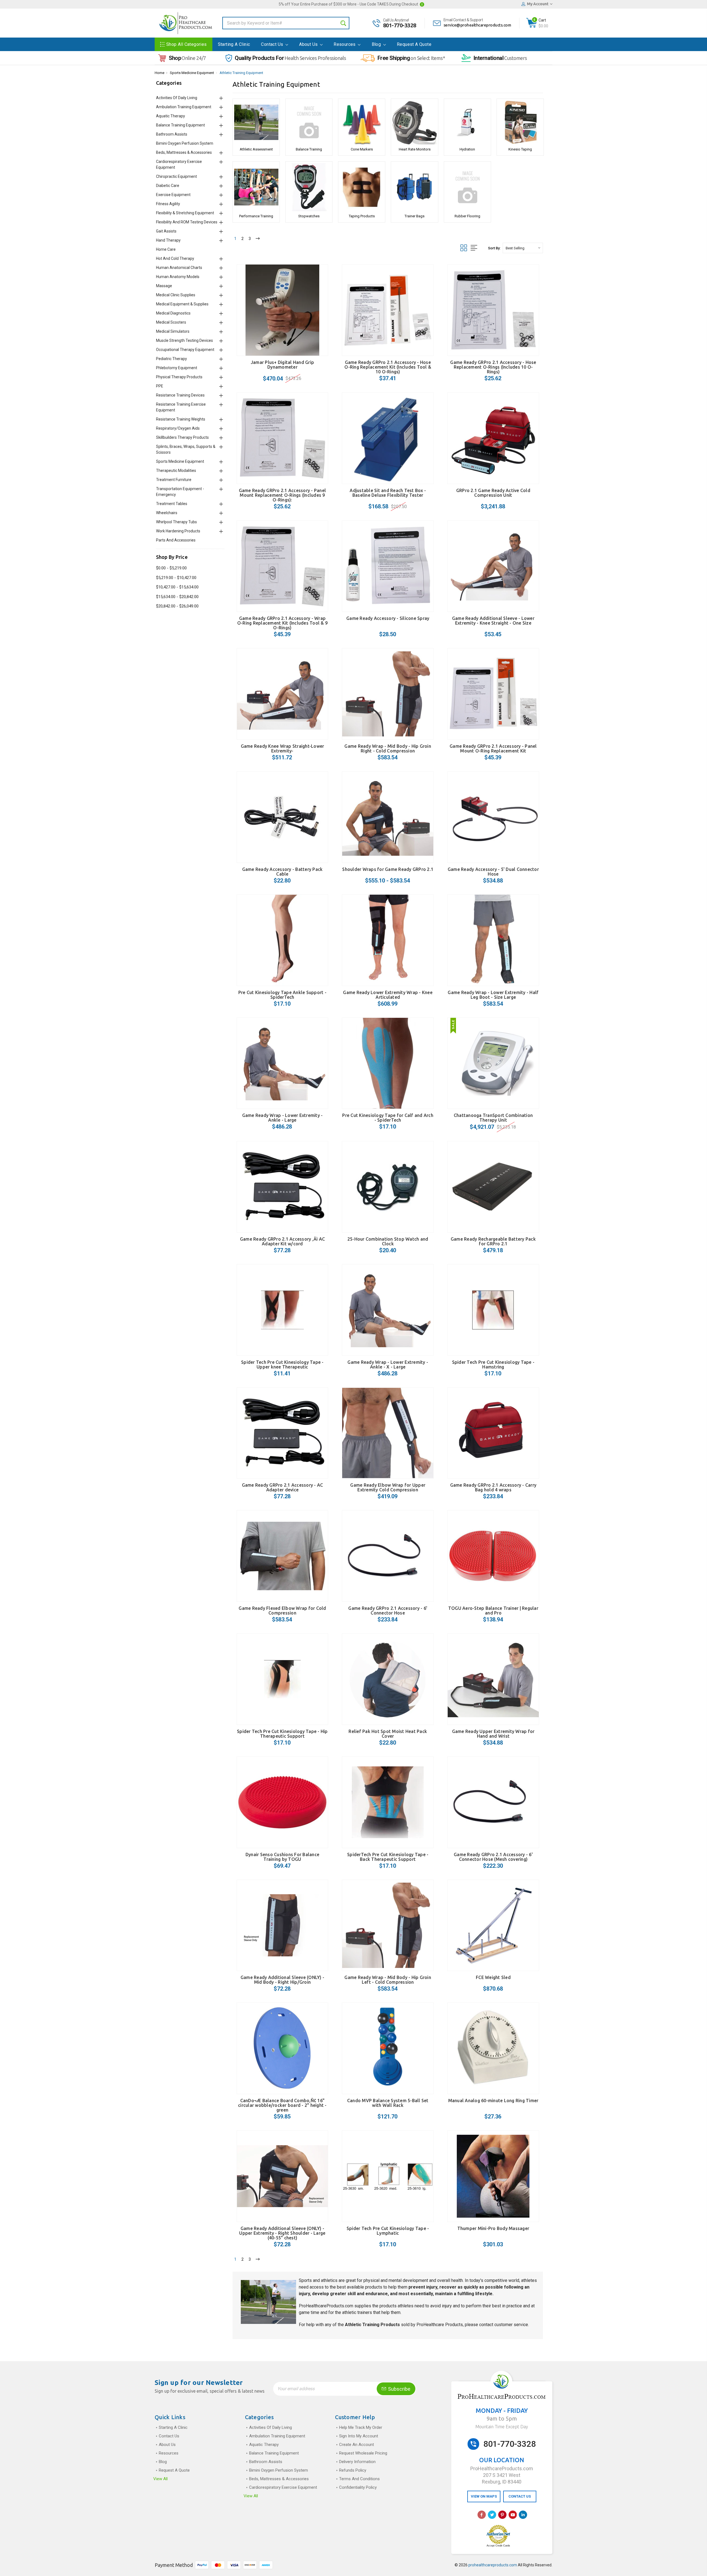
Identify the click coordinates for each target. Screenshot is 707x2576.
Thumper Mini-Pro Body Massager (493, 2228)
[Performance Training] (256, 187)
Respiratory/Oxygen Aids (178, 428)
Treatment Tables (172, 504)
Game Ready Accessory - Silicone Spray (388, 618)
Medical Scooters (171, 322)
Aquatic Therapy (171, 116)
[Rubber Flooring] (467, 187)
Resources (345, 44)
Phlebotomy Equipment (177, 368)
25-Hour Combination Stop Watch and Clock (388, 1241)
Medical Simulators (173, 331)
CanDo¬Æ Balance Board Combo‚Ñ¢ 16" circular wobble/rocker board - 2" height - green (282, 2105)
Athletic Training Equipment (241, 73)
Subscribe (399, 2389)
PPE (160, 386)
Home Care (166, 249)
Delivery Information (357, 2462)
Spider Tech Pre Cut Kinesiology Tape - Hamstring (493, 1364)
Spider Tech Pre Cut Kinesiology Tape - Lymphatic (388, 2231)
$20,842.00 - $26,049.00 (177, 606)
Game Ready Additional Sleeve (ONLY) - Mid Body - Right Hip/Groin (282, 1980)
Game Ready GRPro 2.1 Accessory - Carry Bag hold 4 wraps (493, 1487)
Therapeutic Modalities (176, 471)
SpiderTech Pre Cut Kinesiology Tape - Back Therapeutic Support (388, 1857)
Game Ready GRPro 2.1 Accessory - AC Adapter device (283, 1487)
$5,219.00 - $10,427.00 (176, 578)
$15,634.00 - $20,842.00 (177, 597)
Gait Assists (166, 231)
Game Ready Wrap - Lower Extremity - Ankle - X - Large (388, 1364)
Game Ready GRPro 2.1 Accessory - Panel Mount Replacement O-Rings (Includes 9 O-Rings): (283, 495)
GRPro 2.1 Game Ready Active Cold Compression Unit (493, 493)
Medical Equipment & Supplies (182, 304)
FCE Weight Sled (493, 1977)
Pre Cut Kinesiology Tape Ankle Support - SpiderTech (282, 995)
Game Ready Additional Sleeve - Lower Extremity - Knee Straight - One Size (493, 621)
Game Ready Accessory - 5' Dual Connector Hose (493, 872)
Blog (377, 44)
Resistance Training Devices (180, 395)
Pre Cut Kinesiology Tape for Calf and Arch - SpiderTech (388, 1118)
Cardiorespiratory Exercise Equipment (283, 2487)
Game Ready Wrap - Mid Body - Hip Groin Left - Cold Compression (388, 1980)
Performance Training (256, 216)
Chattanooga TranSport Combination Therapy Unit (493, 1118)
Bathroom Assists (172, 134)
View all (160, 2479)
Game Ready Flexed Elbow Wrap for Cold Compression (282, 1611)
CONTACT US (520, 2496)
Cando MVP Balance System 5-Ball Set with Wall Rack (388, 2103)
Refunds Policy (353, 2470)
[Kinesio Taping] (520, 122)
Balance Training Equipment (180, 125)
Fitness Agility (168, 204)
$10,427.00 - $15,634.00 (177, 587)
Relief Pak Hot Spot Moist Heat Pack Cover (388, 1734)
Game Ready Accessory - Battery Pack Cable (283, 872)
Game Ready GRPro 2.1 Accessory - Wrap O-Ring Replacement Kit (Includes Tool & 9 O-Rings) (282, 623)
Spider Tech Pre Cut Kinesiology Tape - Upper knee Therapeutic (282, 1364)
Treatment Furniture (174, 480)
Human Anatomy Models (178, 277)
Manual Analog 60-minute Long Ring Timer (493, 2101)
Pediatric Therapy (172, 359)
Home (159, 73)
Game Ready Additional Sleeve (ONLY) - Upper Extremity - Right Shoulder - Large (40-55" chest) (282, 2233)
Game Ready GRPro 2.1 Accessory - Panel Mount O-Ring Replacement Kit (493, 748)
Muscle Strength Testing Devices (184, 340)
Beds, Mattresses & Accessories (184, 152)
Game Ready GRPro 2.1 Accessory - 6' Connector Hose (388, 1611)
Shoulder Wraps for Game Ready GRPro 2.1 (388, 869)
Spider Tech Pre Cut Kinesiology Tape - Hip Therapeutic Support (282, 1734)
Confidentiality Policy (358, 2487)
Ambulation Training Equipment (184, 107)
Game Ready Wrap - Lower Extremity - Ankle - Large (283, 1118)
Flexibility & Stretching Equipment (185, 213)
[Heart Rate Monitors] (414, 122)
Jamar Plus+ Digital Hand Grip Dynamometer (282, 365)
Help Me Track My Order (361, 2427)
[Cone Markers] (362, 122)
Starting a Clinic (234, 44)
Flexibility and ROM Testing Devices (187, 222)
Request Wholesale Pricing (363, 2453)
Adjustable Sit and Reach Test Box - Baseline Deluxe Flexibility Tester (388, 493)
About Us (309, 44)
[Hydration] (467, 122)
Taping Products (362, 216)
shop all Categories (187, 44)
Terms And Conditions (359, 2479)
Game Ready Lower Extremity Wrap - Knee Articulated (388, 995)
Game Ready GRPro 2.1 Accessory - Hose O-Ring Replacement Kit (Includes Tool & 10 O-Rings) (388, 367)
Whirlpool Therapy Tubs (176, 522)
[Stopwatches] (309, 187)
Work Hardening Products (178, 531)
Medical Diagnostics (173, 313)
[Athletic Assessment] (256, 122)
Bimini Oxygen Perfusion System (185, 143)
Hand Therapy (168, 240)
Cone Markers (362, 149)
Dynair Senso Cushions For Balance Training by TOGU (282, 1857)
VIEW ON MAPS (484, 2496)
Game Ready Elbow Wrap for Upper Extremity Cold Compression (388, 1487)
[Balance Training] (309, 122)
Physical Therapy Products (179, 377)
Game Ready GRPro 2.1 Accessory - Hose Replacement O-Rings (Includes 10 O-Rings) (493, 367)
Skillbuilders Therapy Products (182, 437)
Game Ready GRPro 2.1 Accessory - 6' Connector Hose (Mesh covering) (493, 1857)
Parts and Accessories (176, 540)
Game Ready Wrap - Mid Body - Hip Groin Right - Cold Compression (388, 748)
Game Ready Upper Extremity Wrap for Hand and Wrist (493, 1734)
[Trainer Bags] (414, 187)
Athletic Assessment (256, 149)
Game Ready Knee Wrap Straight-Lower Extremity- (283, 748)
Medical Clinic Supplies (176, 295)
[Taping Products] (362, 187)
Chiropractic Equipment (176, 176)
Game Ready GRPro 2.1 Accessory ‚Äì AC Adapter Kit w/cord (282, 1241)
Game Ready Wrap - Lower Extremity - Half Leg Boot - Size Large (493, 995)
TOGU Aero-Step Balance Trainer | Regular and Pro (493, 1611)
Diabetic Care (168, 186)
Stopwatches (309, 216)
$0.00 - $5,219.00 (171, 568)
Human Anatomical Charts (179, 268)
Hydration (467, 149)
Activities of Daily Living (177, 98)
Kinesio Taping (520, 149)
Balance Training (309, 149)
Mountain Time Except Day (502, 2427)
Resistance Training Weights (181, 419)
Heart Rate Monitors (415, 149)
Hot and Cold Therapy (175, 258)
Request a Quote (414, 44)
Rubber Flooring (467, 216)
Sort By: (494, 248)
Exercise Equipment (173, 195)
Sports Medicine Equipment (192, 73)
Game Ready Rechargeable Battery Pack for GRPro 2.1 (493, 1241)
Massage (164, 286)
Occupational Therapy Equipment (185, 350)
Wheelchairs (167, 513)
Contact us (273, 44)
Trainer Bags (415, 216)
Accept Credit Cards (498, 2546)
